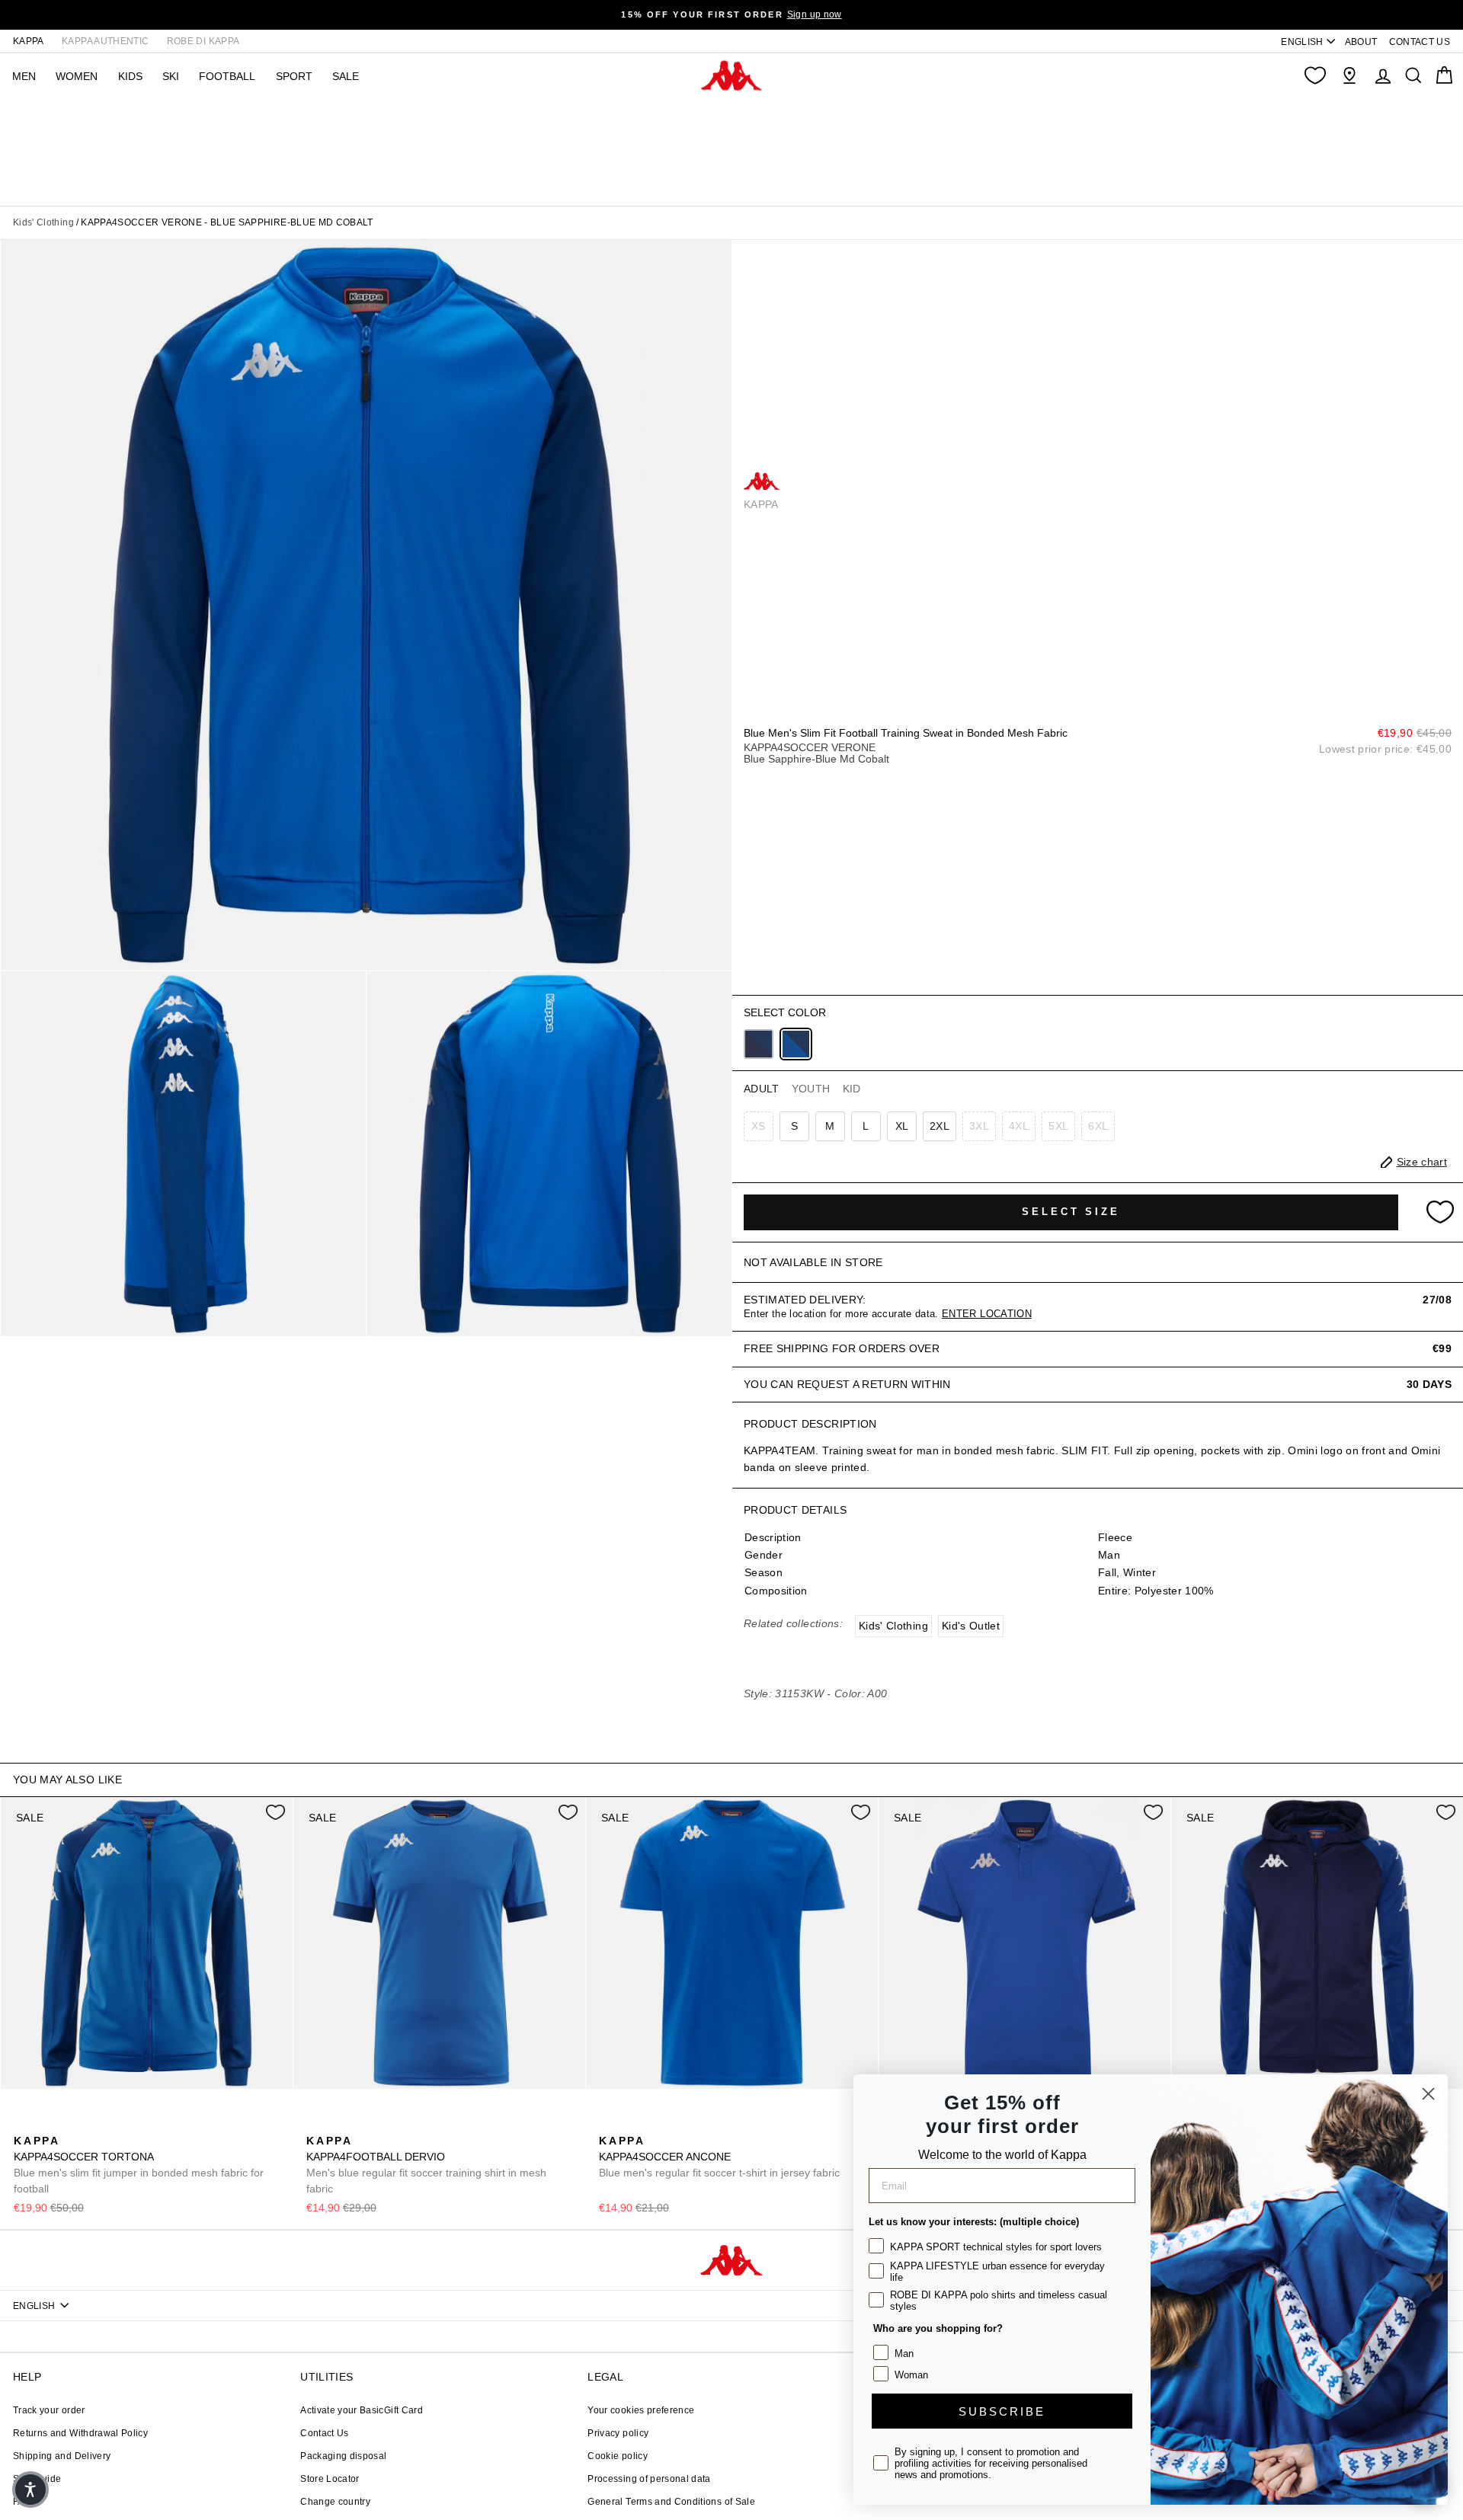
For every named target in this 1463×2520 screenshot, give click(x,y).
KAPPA (29, 41)
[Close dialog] (1428, 2094)
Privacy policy (618, 2433)
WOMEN (77, 76)
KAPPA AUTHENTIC (105, 41)
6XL (1098, 1126)
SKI (171, 76)
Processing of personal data (649, 2479)
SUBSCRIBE (1002, 2411)
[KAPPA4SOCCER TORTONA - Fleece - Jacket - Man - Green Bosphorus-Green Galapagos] (72, 2124)
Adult (762, 1089)
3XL (979, 1126)
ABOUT (1361, 42)
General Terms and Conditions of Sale (671, 2502)
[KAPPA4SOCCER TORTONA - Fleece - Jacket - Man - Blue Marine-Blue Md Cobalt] (48, 2124)
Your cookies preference (641, 2410)
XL (902, 1126)
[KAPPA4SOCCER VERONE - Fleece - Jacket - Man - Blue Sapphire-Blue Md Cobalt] (796, 1044)
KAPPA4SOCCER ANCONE (719, 2157)
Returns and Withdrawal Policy (80, 2433)
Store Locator (330, 2479)
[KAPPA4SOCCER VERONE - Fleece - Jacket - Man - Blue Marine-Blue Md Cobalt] (759, 1044)
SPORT (294, 76)
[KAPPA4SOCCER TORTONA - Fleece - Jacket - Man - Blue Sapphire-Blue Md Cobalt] (24, 2124)
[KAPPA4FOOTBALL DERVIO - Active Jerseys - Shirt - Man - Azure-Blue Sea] (365, 2124)
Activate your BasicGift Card (362, 2410)
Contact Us (325, 2433)
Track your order (49, 2410)
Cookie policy (618, 2456)
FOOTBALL (227, 76)
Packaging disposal (343, 2456)
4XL (1019, 1126)
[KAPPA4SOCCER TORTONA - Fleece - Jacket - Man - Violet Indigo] (97, 2124)
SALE (346, 76)
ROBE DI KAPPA (203, 41)
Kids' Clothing (43, 222)
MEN (24, 76)
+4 (413, 2122)
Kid (852, 1089)
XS (759, 1126)
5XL (1058, 1126)
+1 (120, 2122)
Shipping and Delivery (62, 2456)
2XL (940, 1126)
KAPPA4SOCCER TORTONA (139, 2165)
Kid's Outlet (971, 1626)
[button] (30, 2490)
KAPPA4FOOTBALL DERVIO (426, 2165)
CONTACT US (1420, 42)
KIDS (130, 76)
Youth (811, 1089)
